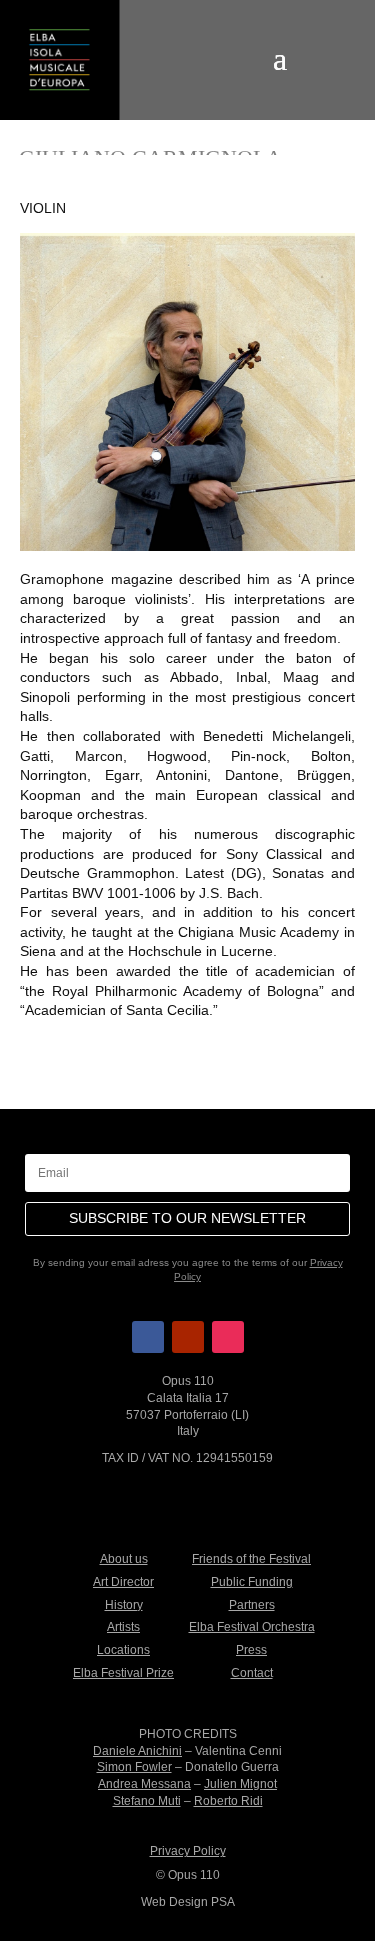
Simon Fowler (134, 1767)
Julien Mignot (240, 1784)
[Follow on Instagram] (228, 1337)
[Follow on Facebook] (148, 1337)
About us (124, 1559)
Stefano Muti (147, 1801)
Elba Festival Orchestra (252, 1627)
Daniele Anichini (137, 1751)
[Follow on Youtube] (188, 1337)
